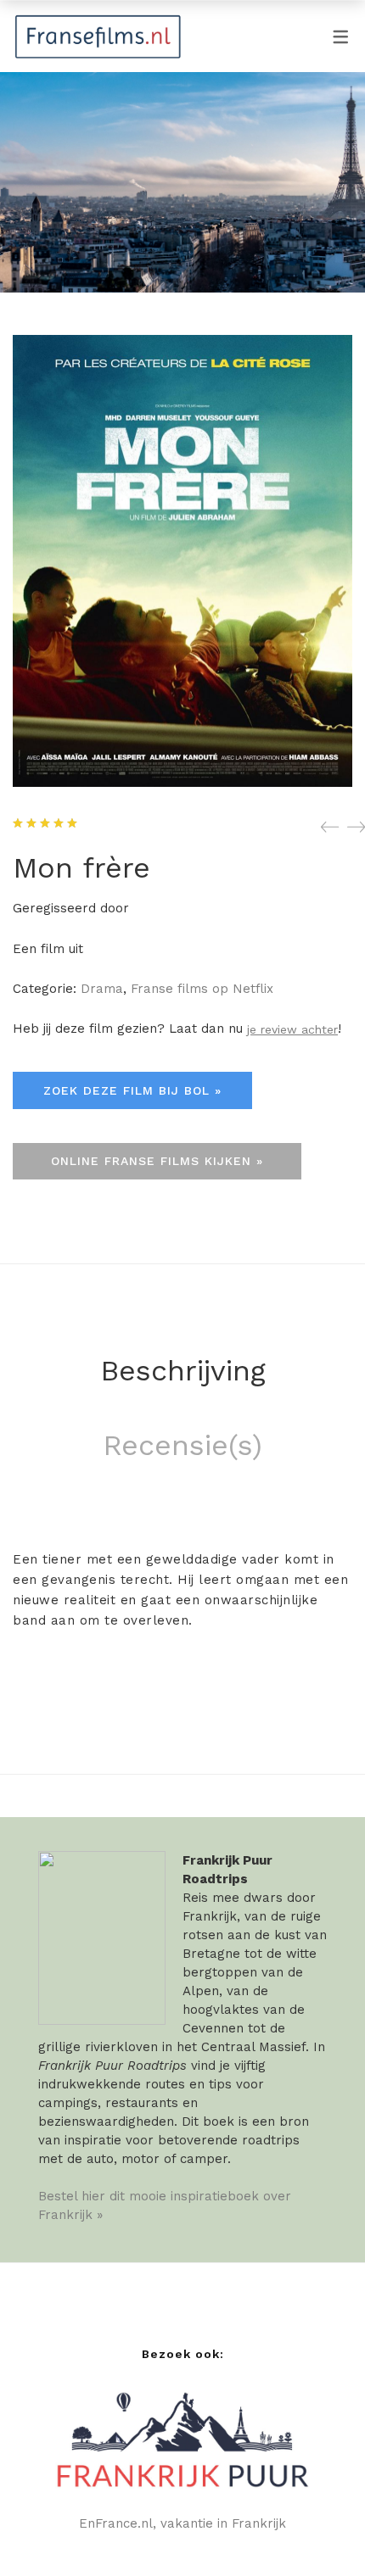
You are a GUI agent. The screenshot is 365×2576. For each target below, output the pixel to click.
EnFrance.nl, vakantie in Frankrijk (182, 2523)
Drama (102, 989)
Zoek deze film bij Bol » (132, 1090)
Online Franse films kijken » (157, 1161)
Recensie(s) (182, 1445)
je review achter (292, 1029)
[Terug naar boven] (318, 2529)
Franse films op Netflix (202, 989)
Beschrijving (183, 1370)
